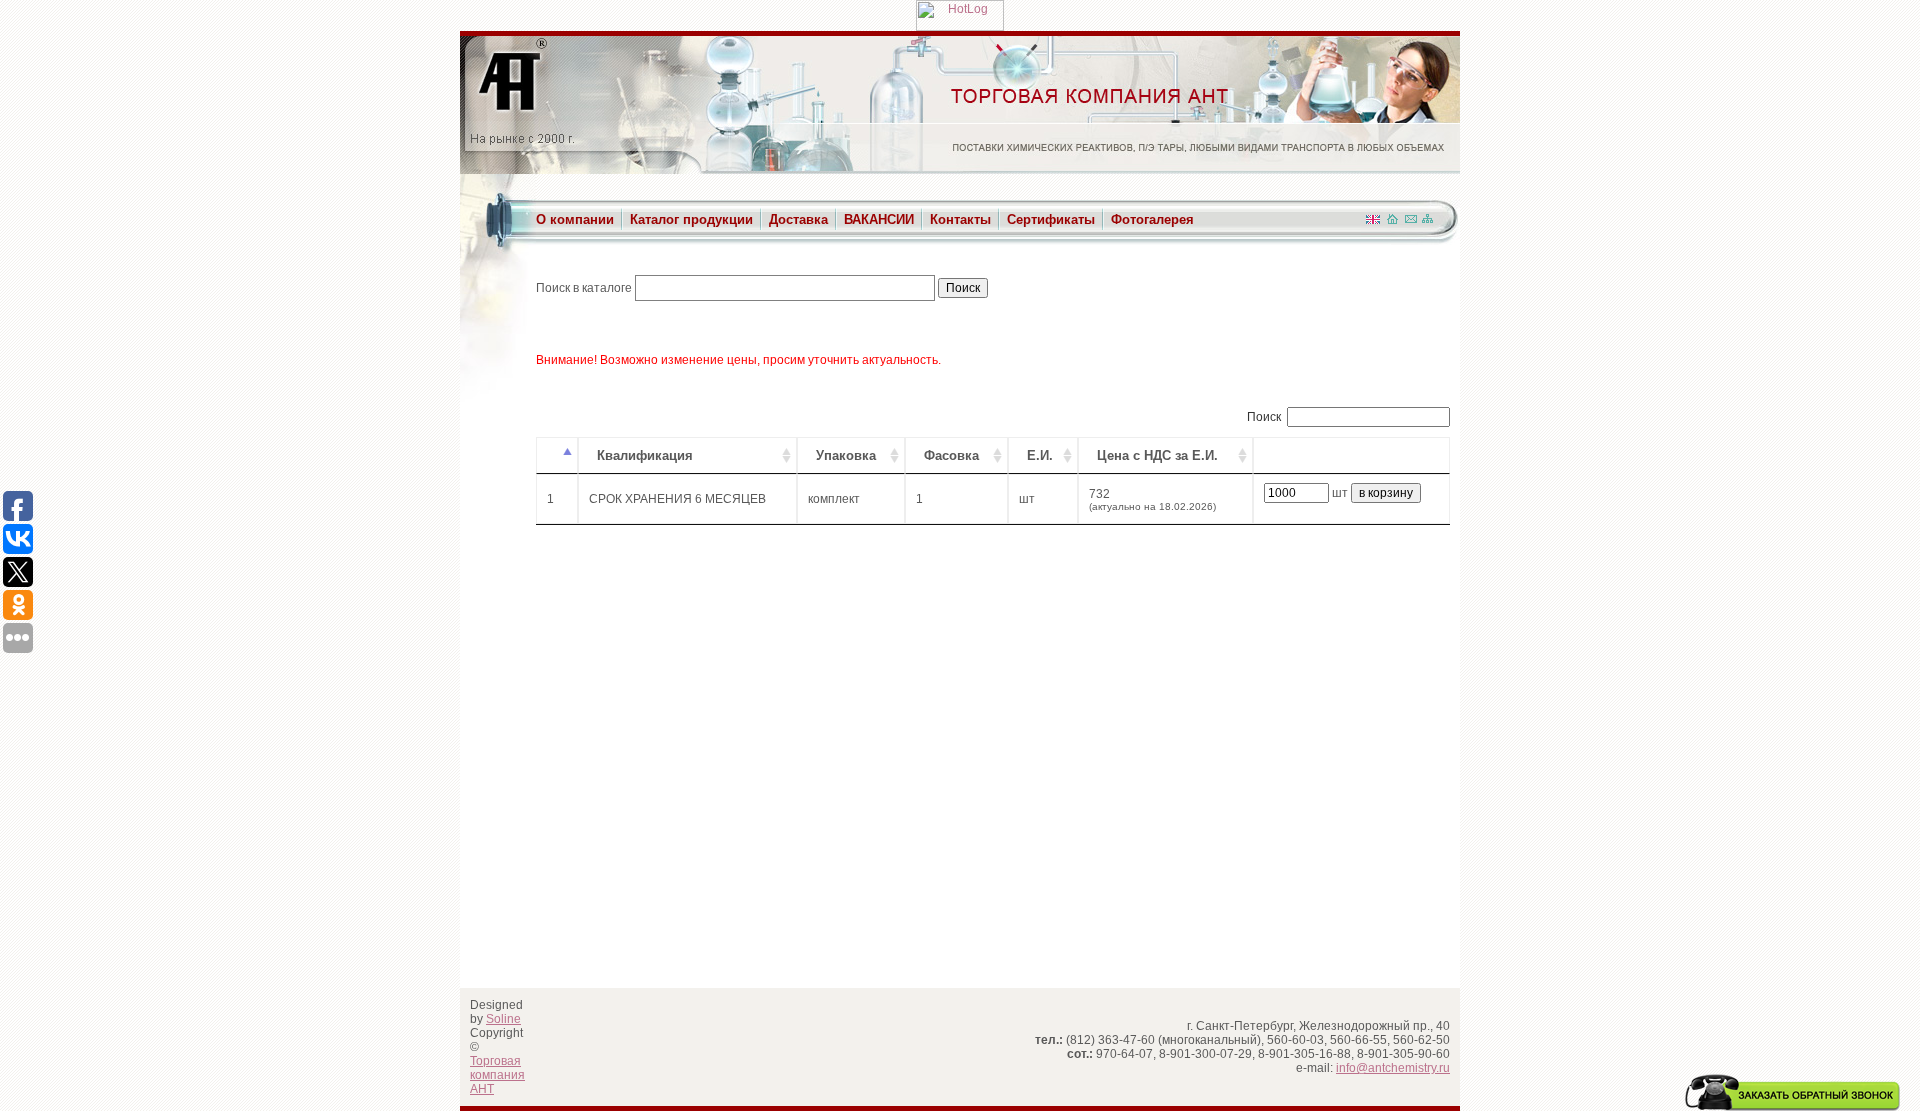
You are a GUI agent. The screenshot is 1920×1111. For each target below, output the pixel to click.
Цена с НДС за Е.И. (1157, 455)
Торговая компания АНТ (497, 1075)
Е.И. (1040, 455)
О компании (575, 219)
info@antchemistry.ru (1393, 1068)
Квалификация (645, 455)
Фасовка (951, 455)
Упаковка (846, 455)
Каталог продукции (691, 219)
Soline (503, 1019)
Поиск (1264, 417)
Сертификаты (1051, 219)
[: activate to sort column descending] (557, 455)
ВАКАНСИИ (879, 219)
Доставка (798, 219)
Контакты (960, 219)
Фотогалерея (1152, 219)
